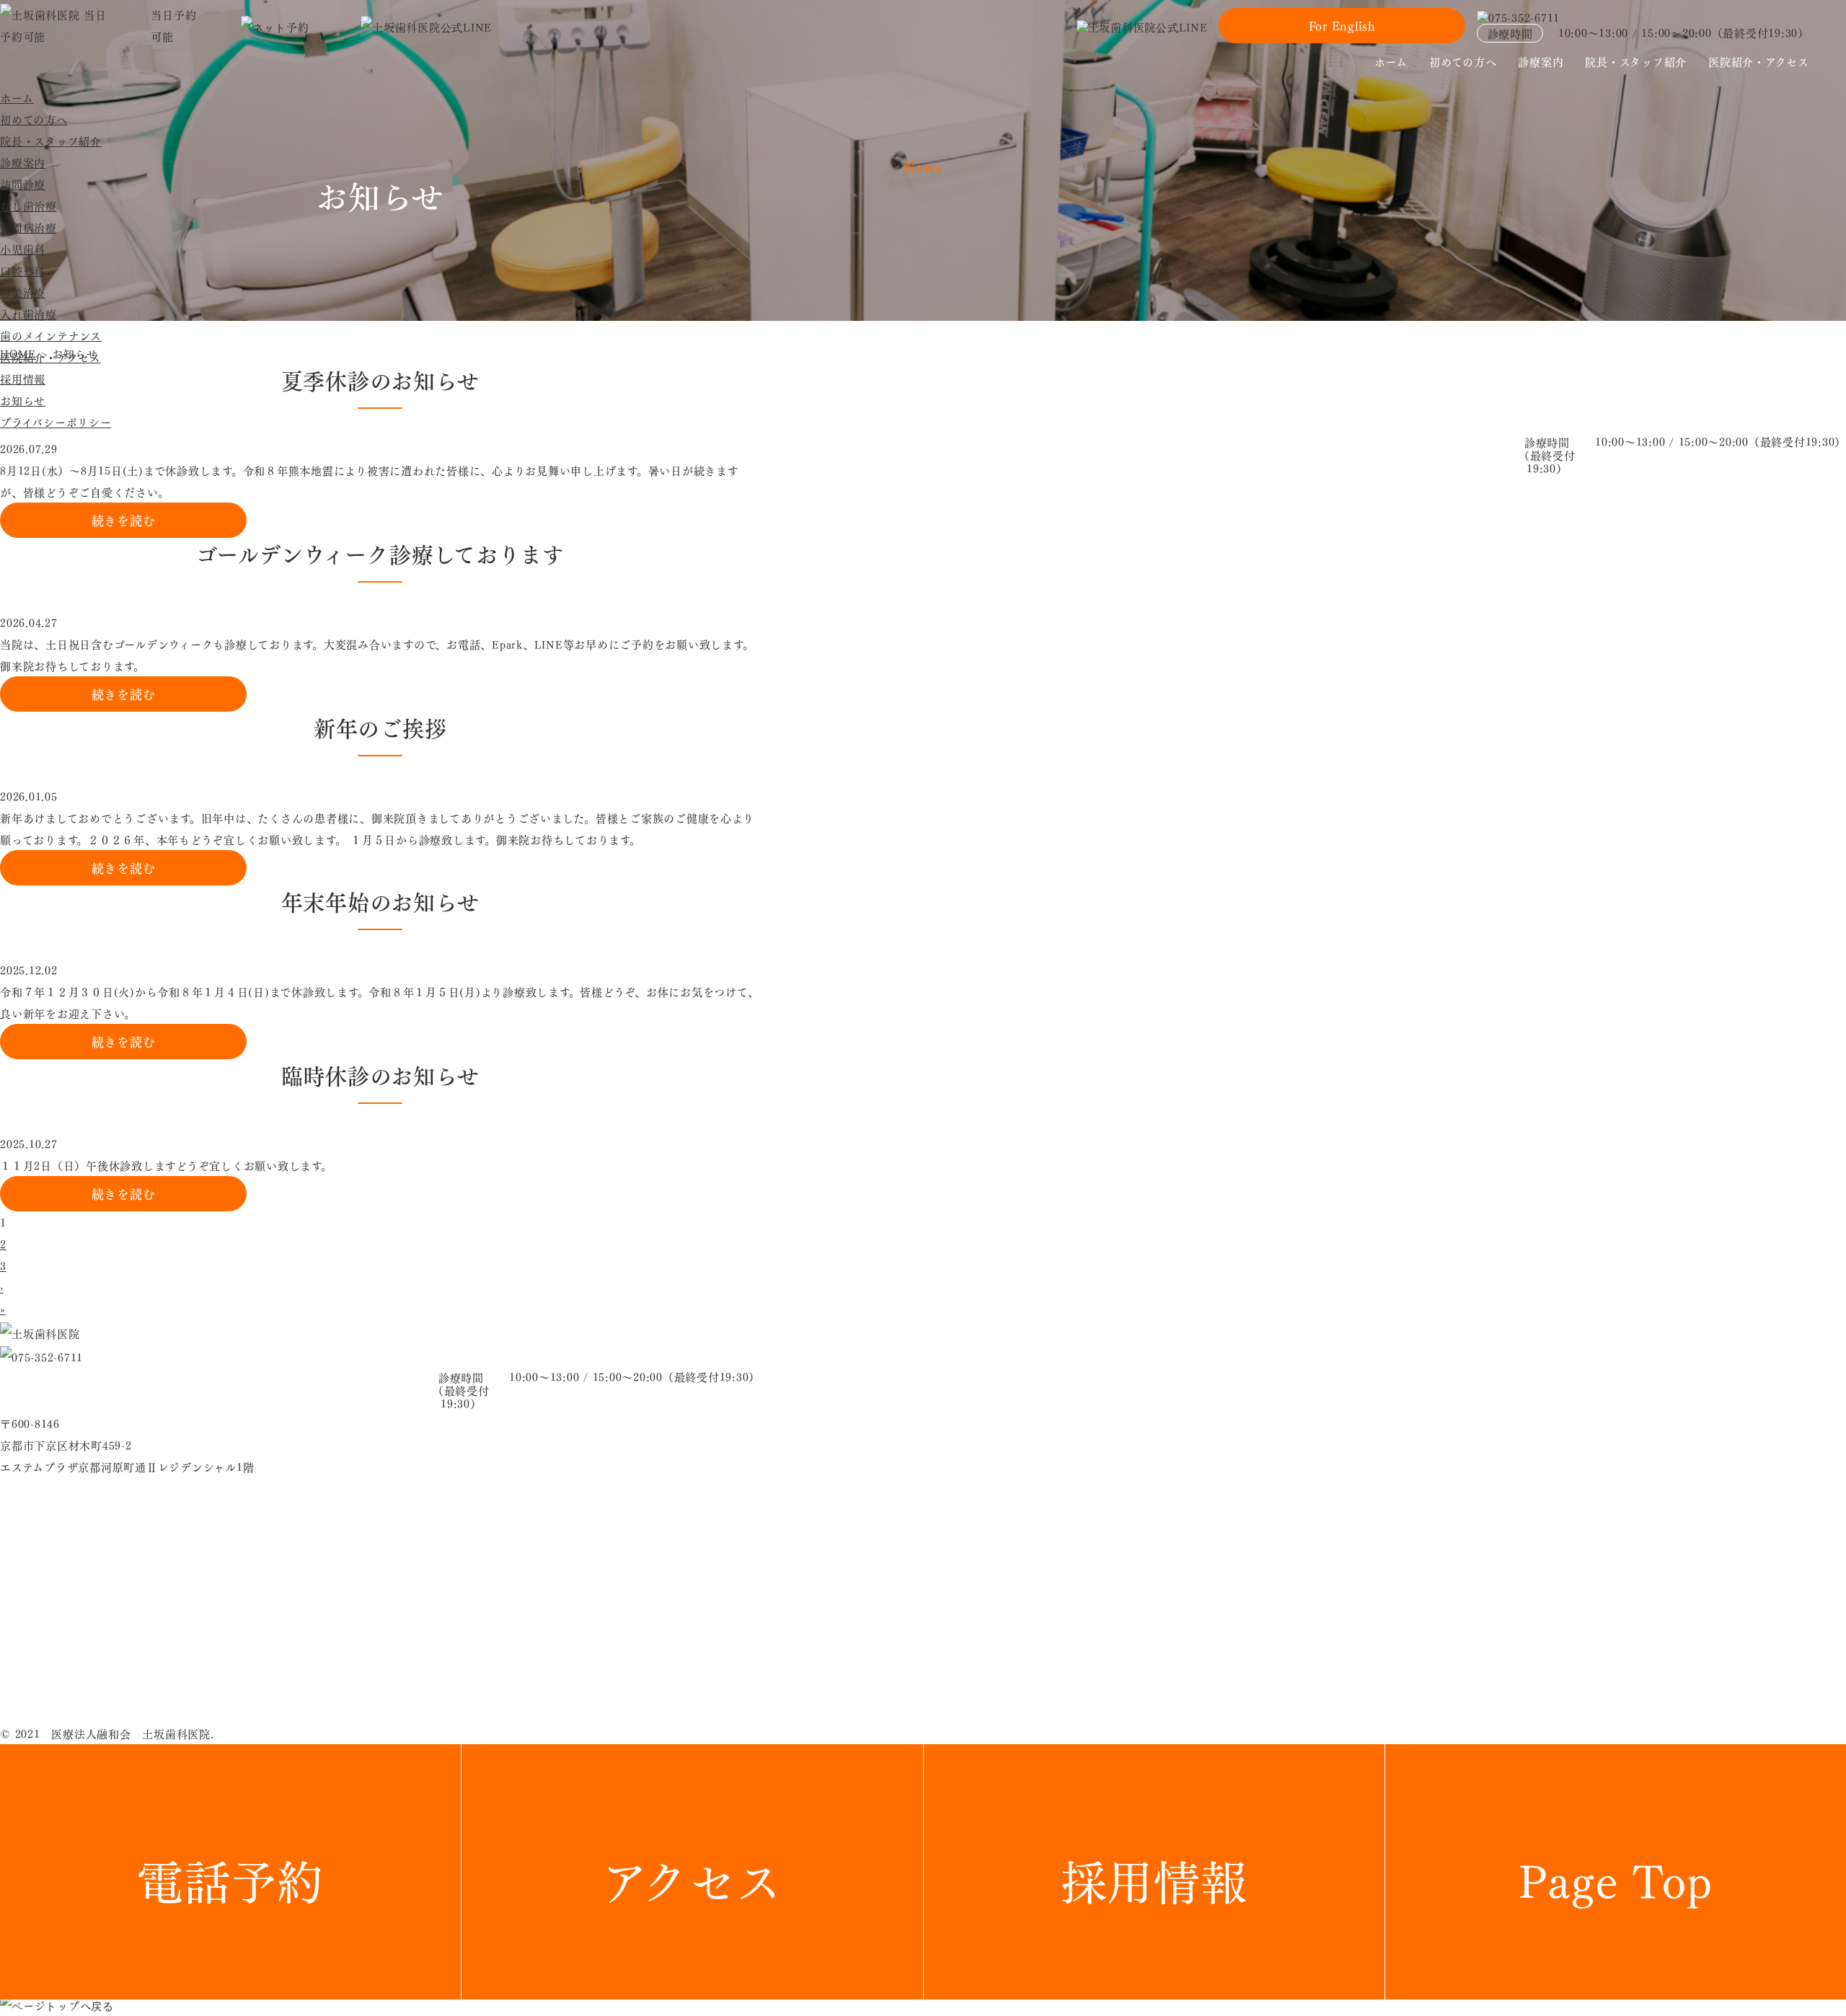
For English (1342, 25)
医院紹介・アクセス (1759, 61)
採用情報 (23, 379)
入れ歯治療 (28, 314)
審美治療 (23, 292)
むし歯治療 (28, 205)
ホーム (1391, 61)
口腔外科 (23, 270)
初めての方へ (1463, 61)
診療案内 (1541, 61)
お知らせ (23, 400)
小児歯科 (23, 249)
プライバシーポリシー (56, 422)
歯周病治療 (28, 227)
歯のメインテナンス (51, 335)
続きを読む (124, 520)
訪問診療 (23, 184)
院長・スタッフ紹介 (1636, 61)
